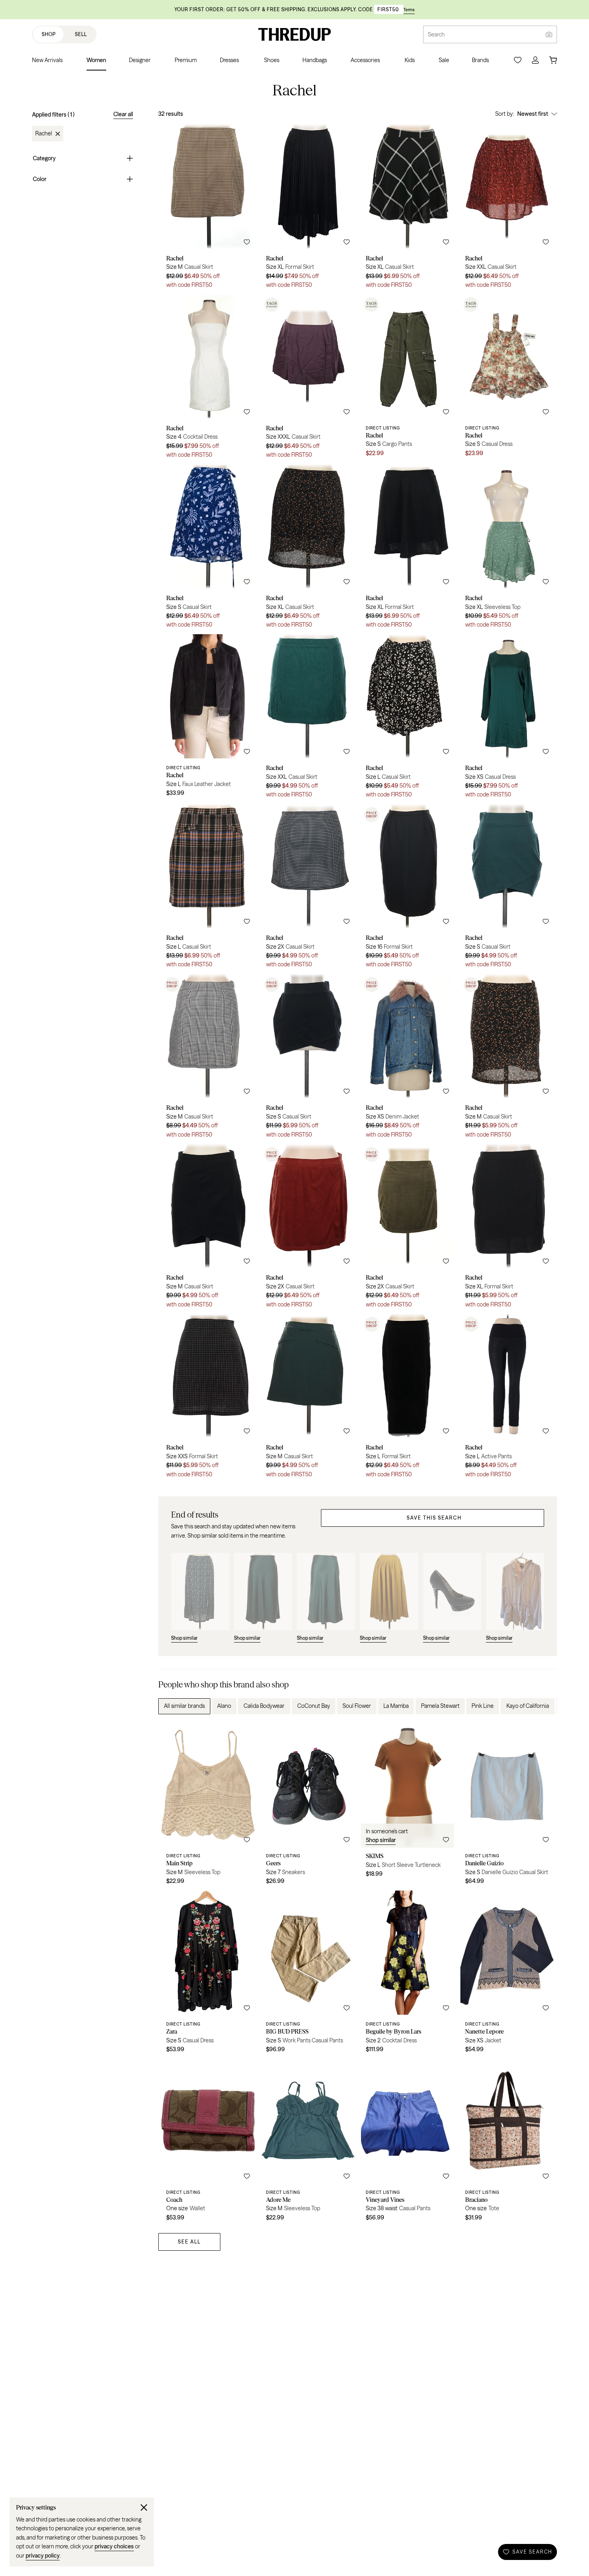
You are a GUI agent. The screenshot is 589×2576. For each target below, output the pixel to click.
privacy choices (114, 2546)
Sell (81, 34)
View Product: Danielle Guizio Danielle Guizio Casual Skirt (507, 1806)
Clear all (123, 114)
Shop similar (381, 1840)
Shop (49, 34)
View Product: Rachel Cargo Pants (408, 379)
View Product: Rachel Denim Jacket (408, 1059)
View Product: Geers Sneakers (308, 1806)
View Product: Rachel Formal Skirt (308, 209)
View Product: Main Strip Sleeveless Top (208, 1806)
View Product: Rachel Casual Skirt (208, 209)
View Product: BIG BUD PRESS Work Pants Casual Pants (308, 1975)
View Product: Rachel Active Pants (507, 1399)
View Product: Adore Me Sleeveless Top (308, 2143)
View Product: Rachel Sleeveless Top (507, 549)
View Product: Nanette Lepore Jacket (507, 1975)
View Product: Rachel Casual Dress (507, 379)
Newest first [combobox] (533, 114)
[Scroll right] (544, 1706)
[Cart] (553, 60)
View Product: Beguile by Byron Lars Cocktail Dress (408, 1975)
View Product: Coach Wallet (208, 2143)
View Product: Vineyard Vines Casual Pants (408, 2143)
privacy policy (43, 2556)
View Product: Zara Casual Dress (208, 1975)
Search (436, 34)
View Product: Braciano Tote (507, 2143)
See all (189, 2242)
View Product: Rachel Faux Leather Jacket (208, 719)
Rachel (44, 134)
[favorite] (247, 242)
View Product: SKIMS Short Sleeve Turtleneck (408, 1806)
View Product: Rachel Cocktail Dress (208, 379)
